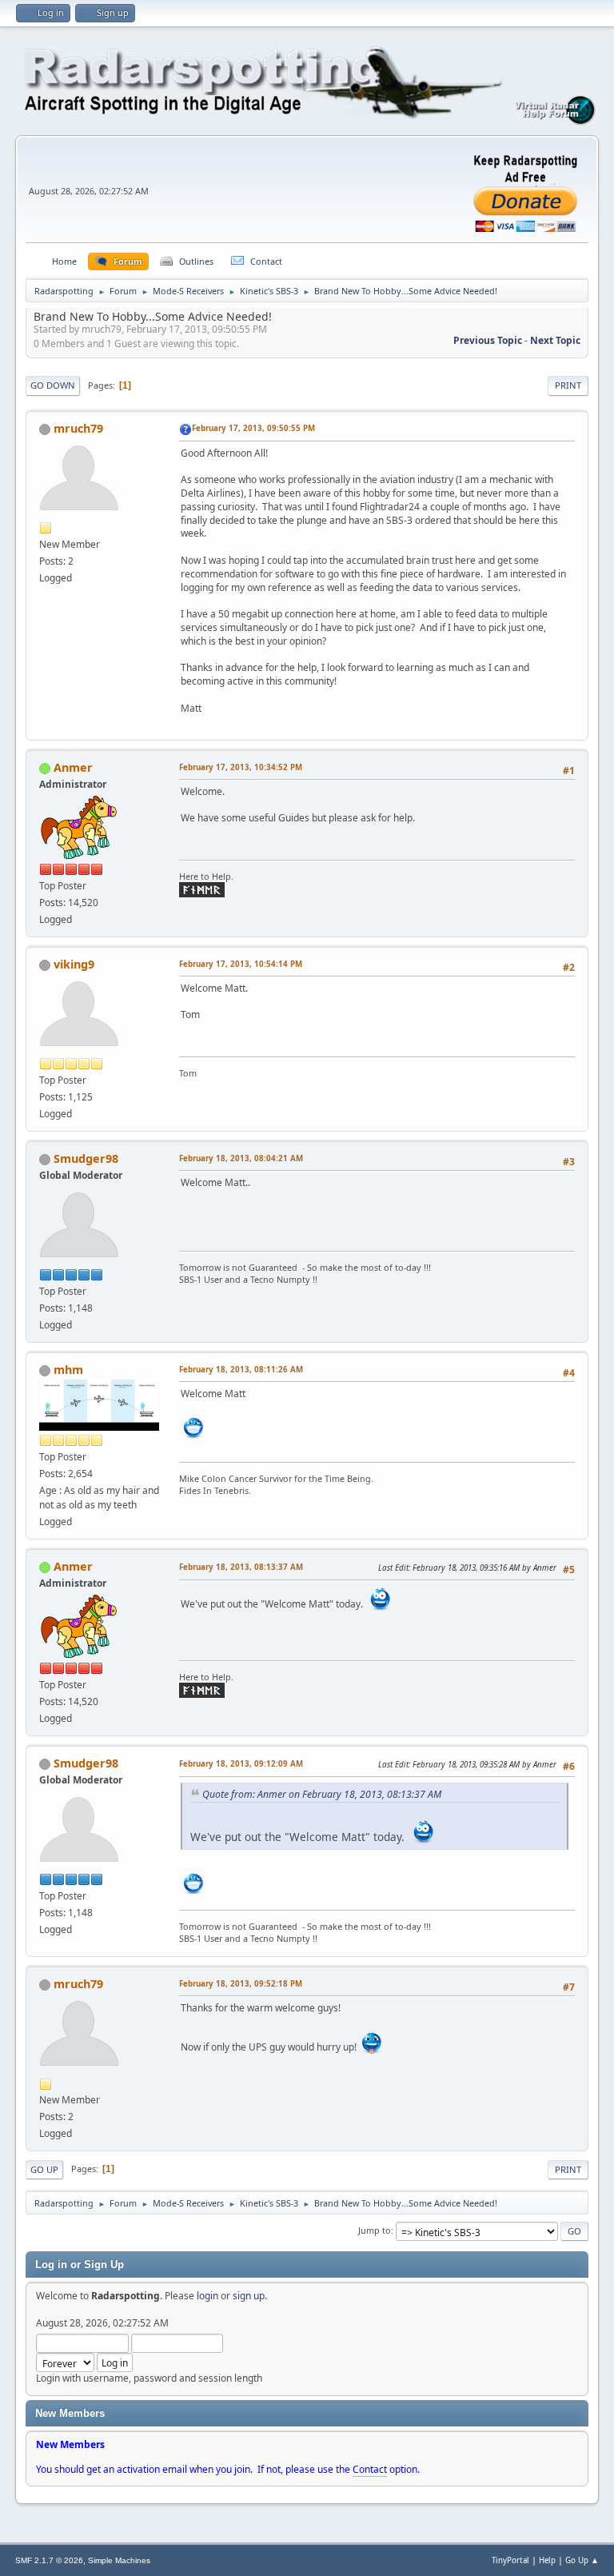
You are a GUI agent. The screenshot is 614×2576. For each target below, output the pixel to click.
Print (568, 385)
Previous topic (488, 340)
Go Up (44, 2169)
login (207, 2296)
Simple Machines (119, 2560)
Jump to (375, 2230)
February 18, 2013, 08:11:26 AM (241, 1370)
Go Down (53, 385)
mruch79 (78, 428)
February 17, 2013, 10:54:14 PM (241, 964)
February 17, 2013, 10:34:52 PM (241, 767)
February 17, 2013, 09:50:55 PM (253, 428)
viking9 (74, 964)
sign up (249, 2296)
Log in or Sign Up (80, 2264)
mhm (68, 1370)
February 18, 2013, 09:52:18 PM (241, 1984)
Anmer (73, 767)
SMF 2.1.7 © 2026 (49, 2560)
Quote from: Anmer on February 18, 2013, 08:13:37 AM (322, 1794)
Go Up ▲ (582, 2560)
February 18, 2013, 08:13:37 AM (241, 1567)
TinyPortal (510, 2560)
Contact (370, 2469)
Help (547, 2560)
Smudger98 (86, 1158)
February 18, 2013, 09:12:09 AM (241, 1764)
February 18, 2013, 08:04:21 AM (241, 1158)
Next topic (555, 340)
